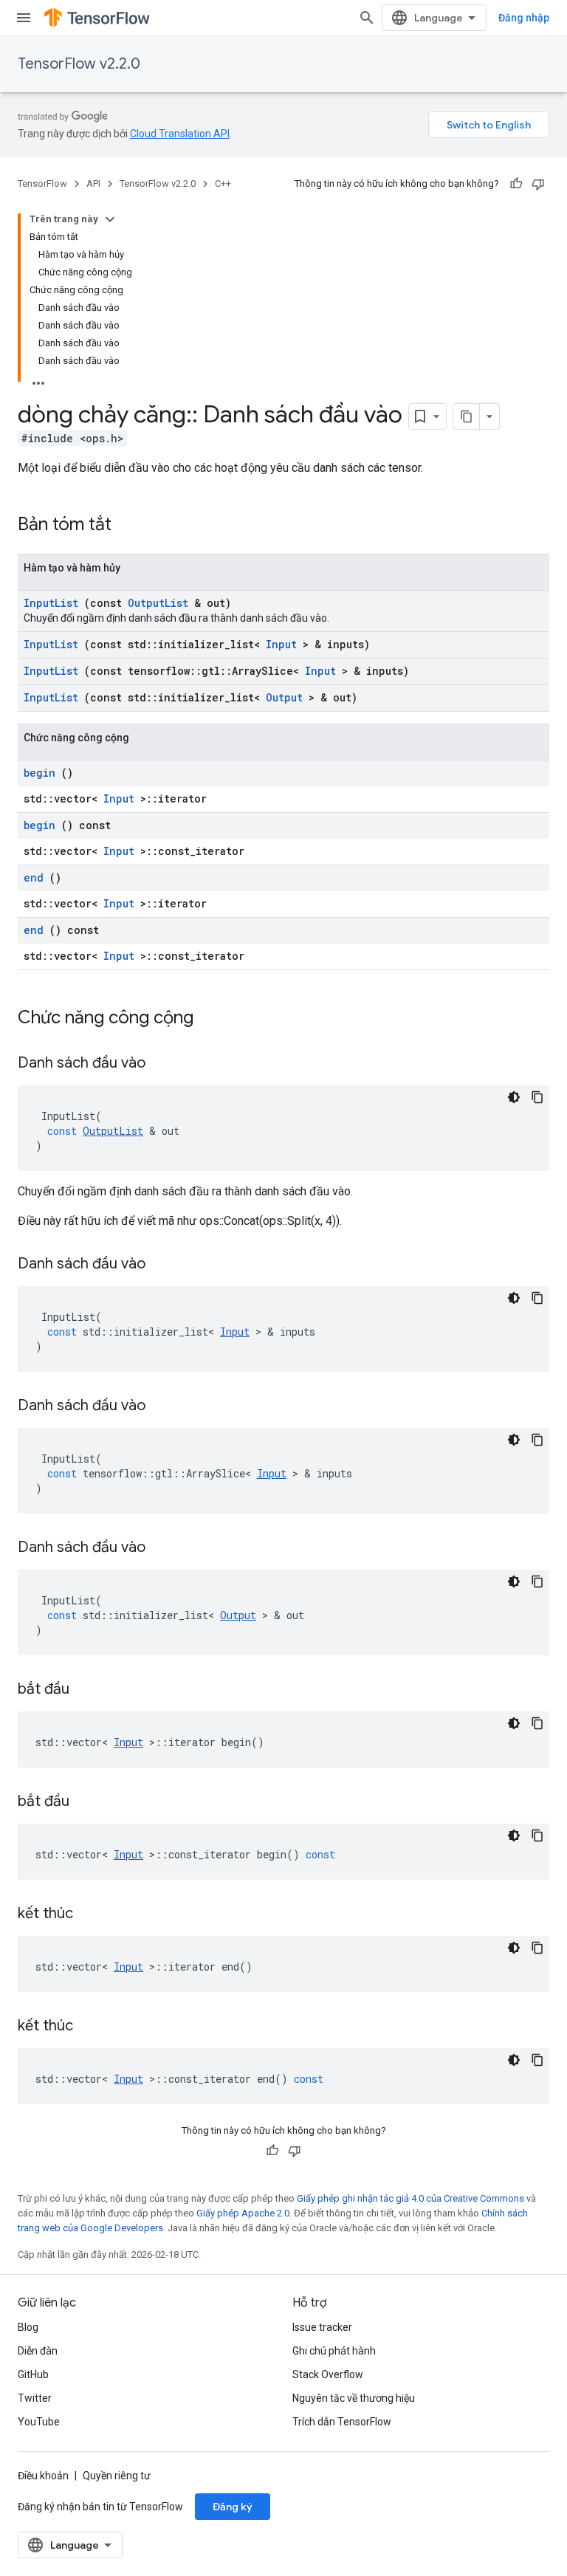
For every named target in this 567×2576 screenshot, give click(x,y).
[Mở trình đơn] (24, 18)
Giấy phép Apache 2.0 (243, 2213)
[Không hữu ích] (538, 184)
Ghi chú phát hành (334, 2351)
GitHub (33, 2374)
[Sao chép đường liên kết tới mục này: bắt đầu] (88, 1690)
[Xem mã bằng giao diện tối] (514, 1097)
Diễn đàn (38, 2351)
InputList (51, 603)
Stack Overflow (328, 2374)
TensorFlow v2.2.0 (79, 64)
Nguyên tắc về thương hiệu (354, 2398)
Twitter (35, 2398)
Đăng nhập (524, 18)
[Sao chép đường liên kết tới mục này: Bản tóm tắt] (131, 526)
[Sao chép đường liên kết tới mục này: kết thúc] (92, 1914)
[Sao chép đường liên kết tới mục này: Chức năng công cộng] (213, 1019)
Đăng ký (233, 2507)
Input (281, 644)
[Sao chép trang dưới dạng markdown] (467, 416)
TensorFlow (42, 183)
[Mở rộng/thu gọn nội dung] (110, 219)
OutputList (158, 603)
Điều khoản (43, 2476)
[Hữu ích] (516, 184)
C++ (223, 183)
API (93, 183)
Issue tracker (322, 2327)
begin (39, 773)
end (34, 877)
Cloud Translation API (180, 134)
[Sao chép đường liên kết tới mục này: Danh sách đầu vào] (164, 1064)
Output (284, 697)
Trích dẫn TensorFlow (342, 2422)
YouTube (39, 2422)
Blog (28, 2327)
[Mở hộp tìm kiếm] (367, 18)
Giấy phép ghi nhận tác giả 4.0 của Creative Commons (410, 2198)
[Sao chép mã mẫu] (537, 1097)
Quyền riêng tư (117, 2476)
